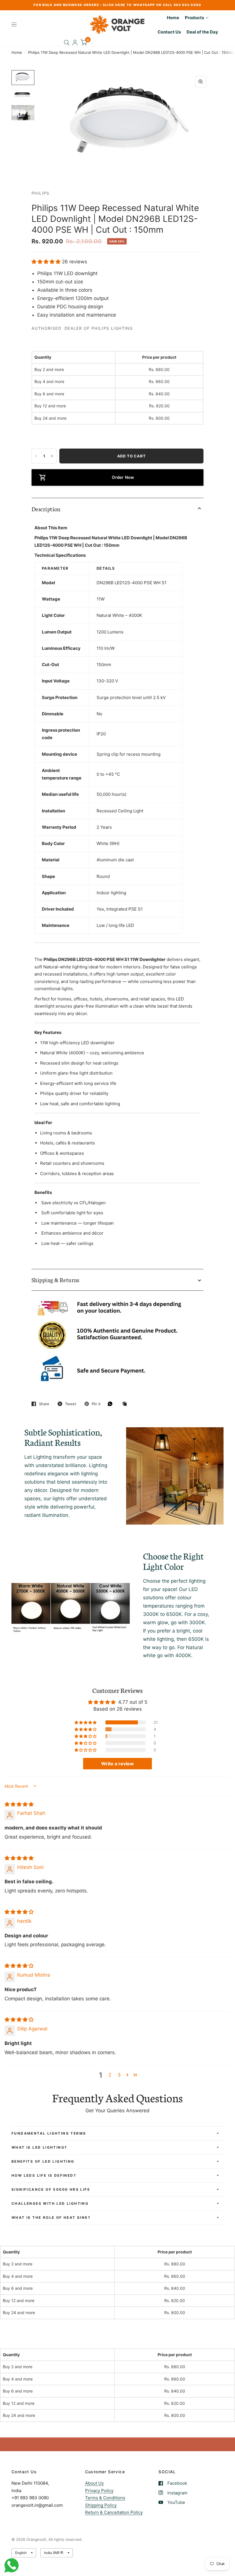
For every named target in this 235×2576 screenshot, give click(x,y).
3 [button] (119, 2075)
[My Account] (75, 43)
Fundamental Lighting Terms (49, 2133)
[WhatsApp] (111, 1404)
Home (17, 52)
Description (46, 509)
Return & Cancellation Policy (114, 2512)
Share (44, 1404)
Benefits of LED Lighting (43, 2161)
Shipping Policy (101, 2505)
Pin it (96, 1404)
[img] (19, 1804)
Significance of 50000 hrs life (51, 2189)
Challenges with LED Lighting (50, 2203)
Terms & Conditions (105, 2498)
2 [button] (110, 2075)
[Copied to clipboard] (126, 1404)
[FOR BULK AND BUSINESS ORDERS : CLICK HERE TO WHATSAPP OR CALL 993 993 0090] (117, 5)
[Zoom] (201, 82)
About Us (94, 2483)
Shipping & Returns (55, 1280)
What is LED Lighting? (39, 2147)
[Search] (67, 43)
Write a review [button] (117, 1764)
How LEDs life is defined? (44, 2175)
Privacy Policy (99, 2491)
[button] (47, 262)
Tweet (71, 1404)
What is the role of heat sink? (51, 2217)
